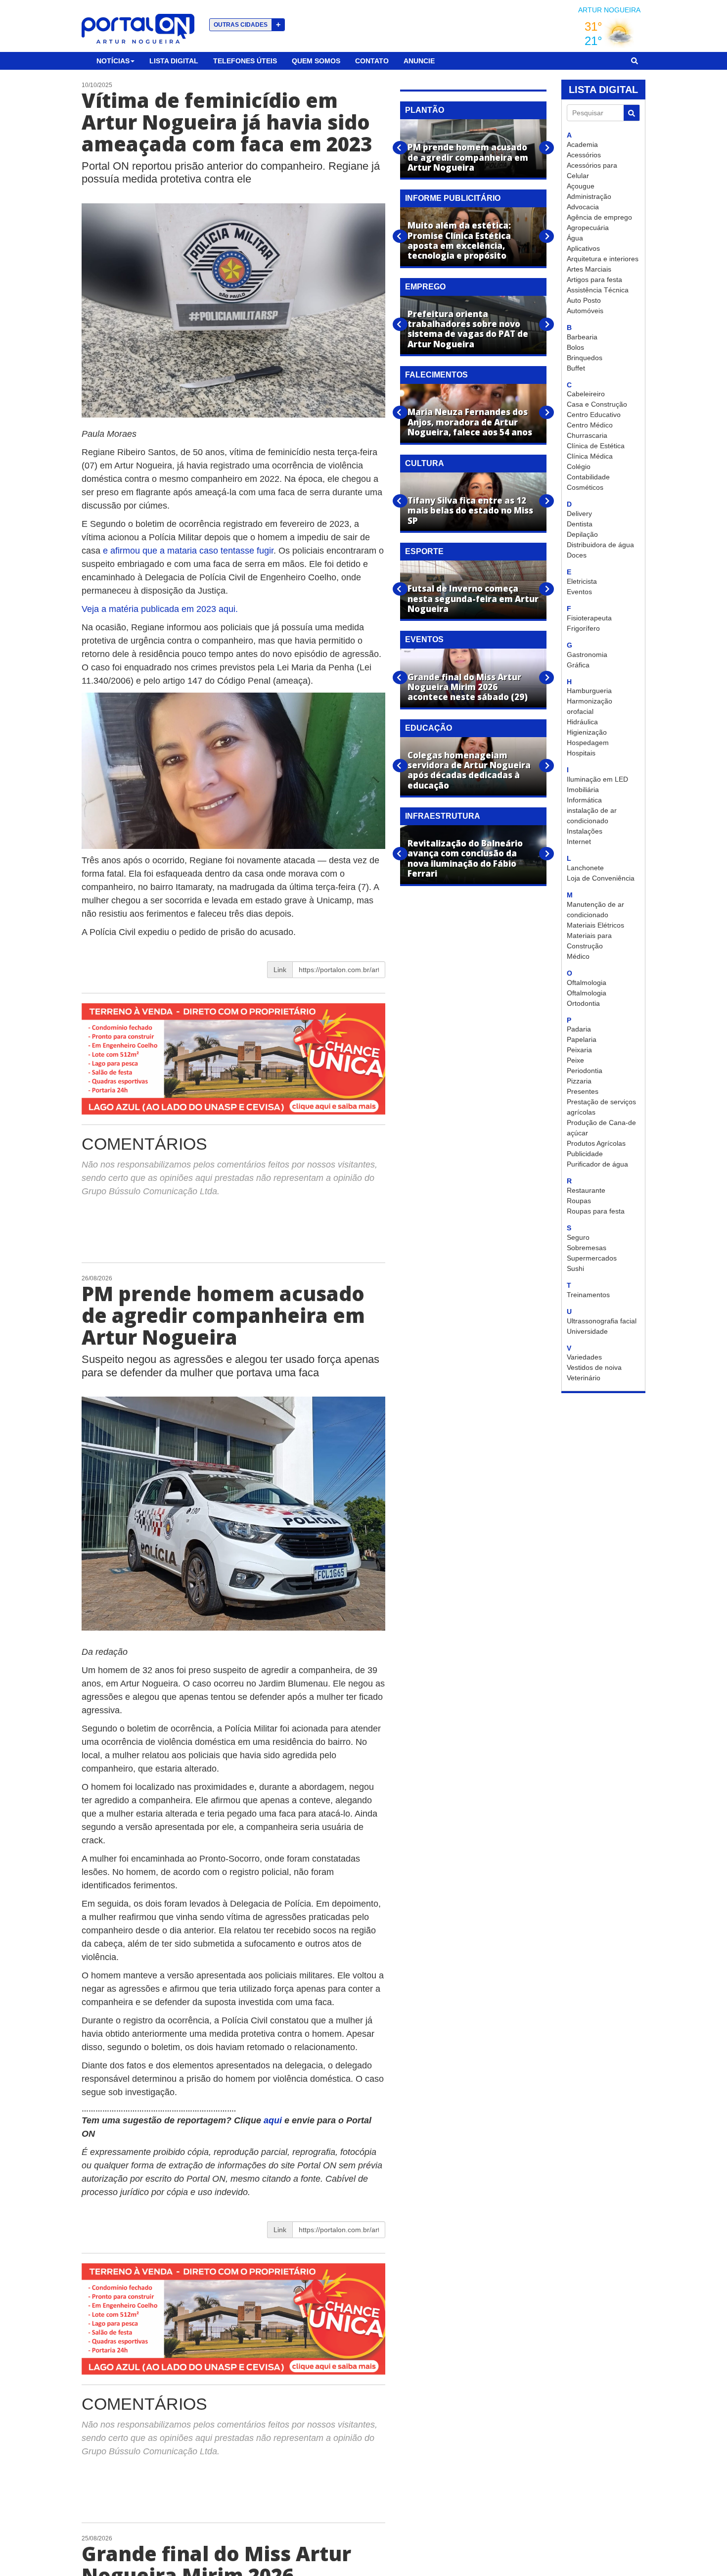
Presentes (583, 1091)
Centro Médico (590, 425)
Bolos (575, 347)
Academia (582, 144)
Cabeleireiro (586, 394)
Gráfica (578, 665)
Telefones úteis (245, 61)
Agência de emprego (599, 217)
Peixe (575, 1060)
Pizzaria (579, 1081)
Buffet (576, 368)
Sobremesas (587, 1248)
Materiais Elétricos (595, 925)
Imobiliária (583, 790)
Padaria (579, 1029)
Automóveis (585, 311)
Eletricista (582, 581)
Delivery (579, 514)
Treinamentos (588, 1295)
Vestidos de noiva (594, 1367)
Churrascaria (587, 435)
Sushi (575, 1268)
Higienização (587, 732)
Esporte (424, 551)
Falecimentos (436, 375)
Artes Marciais (589, 269)
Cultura (425, 463)
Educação (429, 728)
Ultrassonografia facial (602, 1321)
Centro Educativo (594, 415)
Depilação (582, 534)
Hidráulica (582, 722)
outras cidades (247, 24)
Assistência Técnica (598, 290)
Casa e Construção (597, 404)
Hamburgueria (589, 691)
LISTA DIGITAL (603, 90)
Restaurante (586, 1190)
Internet (579, 842)
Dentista (580, 524)
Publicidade (585, 1154)
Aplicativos (583, 248)
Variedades (584, 1357)
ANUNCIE (419, 61)
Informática (584, 800)
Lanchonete (585, 868)
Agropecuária (588, 228)
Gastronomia (587, 655)
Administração (589, 196)
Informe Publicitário (453, 198)
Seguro (578, 1237)
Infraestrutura (443, 816)
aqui (274, 2120)
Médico (578, 956)
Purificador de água (597, 1164)
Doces (577, 555)
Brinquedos (585, 358)
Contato (372, 61)
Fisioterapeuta (589, 618)
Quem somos (316, 61)
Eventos (579, 592)
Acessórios (584, 155)
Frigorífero (583, 628)
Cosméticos (585, 487)
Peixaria (579, 1050)
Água (575, 238)
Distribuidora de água (600, 545)
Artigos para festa (594, 280)
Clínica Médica (590, 456)
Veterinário (584, 1378)
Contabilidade (588, 477)
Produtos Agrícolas (596, 1143)
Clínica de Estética (596, 446)
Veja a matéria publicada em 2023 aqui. (160, 609)
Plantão (425, 110)
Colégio (579, 467)
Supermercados (592, 1258)
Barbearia (582, 337)
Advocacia (583, 207)
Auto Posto (584, 300)
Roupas (579, 1201)
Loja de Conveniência (601, 878)
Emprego (425, 287)
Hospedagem (588, 743)
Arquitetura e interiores (603, 259)
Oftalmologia (587, 983)
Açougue (581, 186)
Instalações (585, 831)
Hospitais (581, 753)
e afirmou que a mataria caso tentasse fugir (187, 551)
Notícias (113, 61)
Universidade (587, 1331)
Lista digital (174, 61)
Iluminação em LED (597, 779)
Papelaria (582, 1039)
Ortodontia (583, 1003)
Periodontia (585, 1071)
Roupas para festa (596, 1211)
